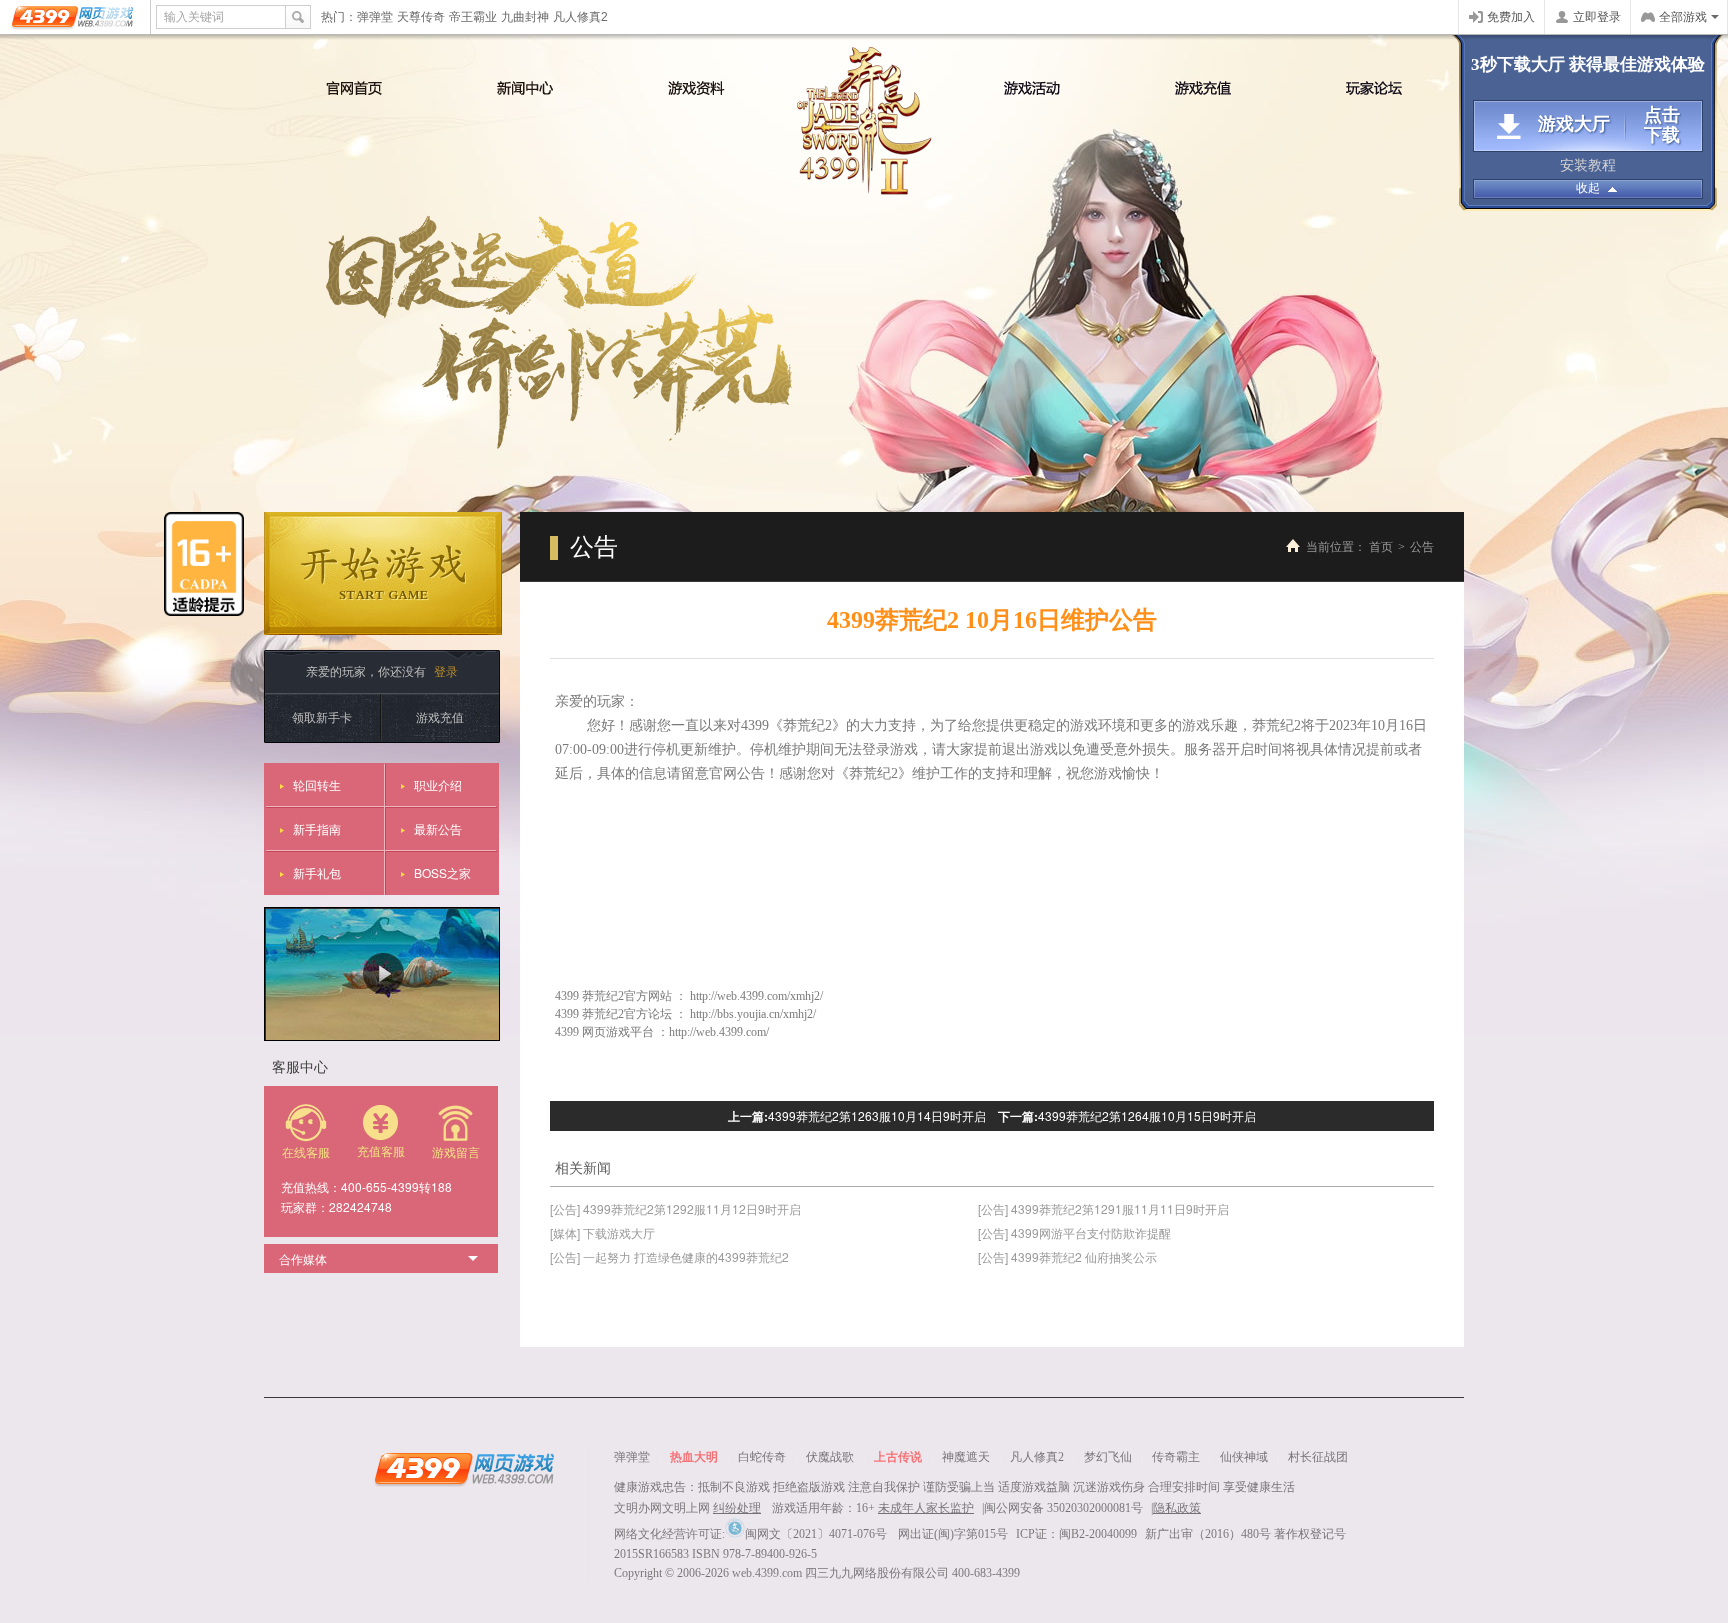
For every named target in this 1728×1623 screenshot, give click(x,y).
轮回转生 (317, 784)
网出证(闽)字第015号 (953, 1534)
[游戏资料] (696, 88)
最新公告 (438, 828)
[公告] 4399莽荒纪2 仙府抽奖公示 (1067, 1256)
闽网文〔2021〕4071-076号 (816, 1534)
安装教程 (1588, 165)
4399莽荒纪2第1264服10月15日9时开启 (1147, 1115)
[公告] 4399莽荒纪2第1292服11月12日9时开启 (675, 1208)
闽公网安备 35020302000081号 (1063, 1508)
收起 (1588, 188)
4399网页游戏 (74, 17)
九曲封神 (525, 17)
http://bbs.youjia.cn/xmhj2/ (753, 1014)
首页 (1381, 547)
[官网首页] (354, 88)
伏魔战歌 (830, 1457)
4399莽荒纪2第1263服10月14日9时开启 (877, 1115)
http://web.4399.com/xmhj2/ (756, 996)
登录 (446, 670)
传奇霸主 (1176, 1457)
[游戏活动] (1032, 88)
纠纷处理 (737, 1508)
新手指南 (317, 828)
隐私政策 (1177, 1508)
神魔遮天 (966, 1457)
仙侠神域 (1244, 1457)
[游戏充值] (1203, 88)
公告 (1422, 547)
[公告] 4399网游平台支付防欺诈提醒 (1074, 1232)
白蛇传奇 (762, 1457)
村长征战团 (1318, 1457)
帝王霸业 (473, 17)
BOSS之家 (442, 872)
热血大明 (694, 1457)
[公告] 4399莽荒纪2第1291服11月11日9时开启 (1103, 1208)
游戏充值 (440, 716)
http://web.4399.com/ (719, 1032)
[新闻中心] (525, 88)
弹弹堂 (375, 17)
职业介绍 (438, 784)
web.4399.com (767, 1573)
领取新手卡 (322, 716)
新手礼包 (317, 872)
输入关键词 (194, 17)
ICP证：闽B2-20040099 (1076, 1534)
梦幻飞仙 (1108, 1457)
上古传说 (898, 1457)
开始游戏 (383, 573)
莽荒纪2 (864, 121)
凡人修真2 (580, 17)
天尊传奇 (421, 17)
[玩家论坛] (1374, 88)
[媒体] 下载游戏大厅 (602, 1232)
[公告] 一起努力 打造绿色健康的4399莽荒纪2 (669, 1256)
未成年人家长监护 (926, 1508)
